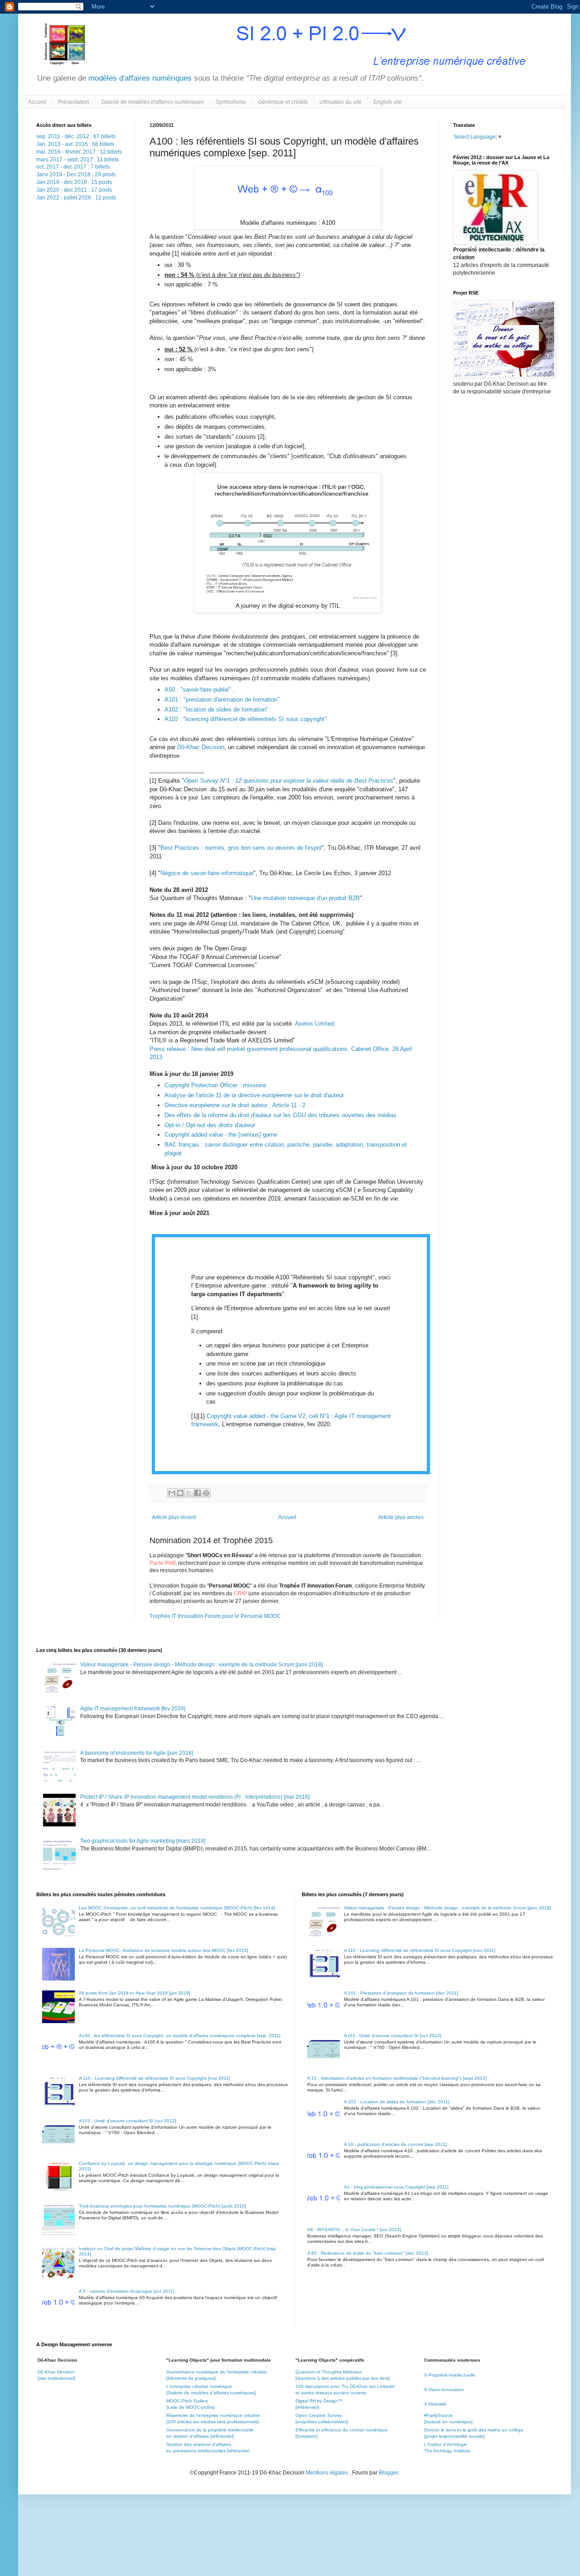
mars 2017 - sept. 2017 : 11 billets (77, 160)
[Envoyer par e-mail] (172, 1493)
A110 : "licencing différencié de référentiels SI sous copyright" (246, 719)
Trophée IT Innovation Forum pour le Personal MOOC (215, 1616)
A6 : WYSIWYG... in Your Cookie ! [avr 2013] (354, 2230)
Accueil (37, 102)
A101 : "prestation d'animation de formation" (222, 700)
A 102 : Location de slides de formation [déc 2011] (397, 2102)
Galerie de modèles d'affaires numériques (152, 102)
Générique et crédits (283, 102)
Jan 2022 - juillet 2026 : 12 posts (76, 198)
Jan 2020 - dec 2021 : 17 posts (74, 190)
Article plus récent (174, 1517)
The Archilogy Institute (447, 2451)
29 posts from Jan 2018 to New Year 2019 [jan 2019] (135, 1993)
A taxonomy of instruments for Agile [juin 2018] (137, 1753)
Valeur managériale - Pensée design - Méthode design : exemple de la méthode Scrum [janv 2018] (201, 1665)
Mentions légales (328, 2473)
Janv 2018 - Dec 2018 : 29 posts (76, 174)
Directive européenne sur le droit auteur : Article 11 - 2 (236, 1105)
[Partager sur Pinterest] (206, 1493)
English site (388, 102)
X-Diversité (435, 2404)
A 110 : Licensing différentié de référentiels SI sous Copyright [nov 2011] (155, 2078)
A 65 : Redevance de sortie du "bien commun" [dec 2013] (368, 2253)
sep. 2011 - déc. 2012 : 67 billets (76, 136)
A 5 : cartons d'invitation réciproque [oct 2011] (127, 2291)
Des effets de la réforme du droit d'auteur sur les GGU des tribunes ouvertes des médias (280, 1115)
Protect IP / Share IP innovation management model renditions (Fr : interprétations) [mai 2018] (195, 1797)
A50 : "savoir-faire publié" (199, 690)
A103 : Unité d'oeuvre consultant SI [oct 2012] (128, 2121)
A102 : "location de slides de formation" (216, 709)
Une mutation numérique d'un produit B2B (305, 898)
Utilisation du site (341, 102)
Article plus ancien (401, 1517)
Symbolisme (231, 102)
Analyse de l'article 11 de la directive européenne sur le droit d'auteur (254, 1095)
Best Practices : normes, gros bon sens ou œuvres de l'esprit (241, 848)
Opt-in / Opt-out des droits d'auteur (210, 1125)
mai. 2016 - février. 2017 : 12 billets (79, 152)
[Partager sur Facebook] (198, 1493)
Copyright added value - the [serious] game (221, 1135)
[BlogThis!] (180, 1493)
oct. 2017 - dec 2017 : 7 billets (73, 167)
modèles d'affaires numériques (139, 78)
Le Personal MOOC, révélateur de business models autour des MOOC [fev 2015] (164, 1950)
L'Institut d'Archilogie (446, 2444)
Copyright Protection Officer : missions (215, 1085)
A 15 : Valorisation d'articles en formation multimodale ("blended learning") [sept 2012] (397, 2078)
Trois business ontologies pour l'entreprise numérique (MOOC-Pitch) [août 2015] (162, 2206)
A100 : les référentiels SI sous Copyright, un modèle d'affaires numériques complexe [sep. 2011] (180, 2036)
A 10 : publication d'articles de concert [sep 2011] (395, 2144)
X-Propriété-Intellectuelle (450, 2375)
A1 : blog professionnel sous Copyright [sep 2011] (396, 2187)
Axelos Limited (314, 1024)
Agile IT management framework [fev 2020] (133, 1709)
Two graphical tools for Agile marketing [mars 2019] (143, 1841)
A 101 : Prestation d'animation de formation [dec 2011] (401, 1993)
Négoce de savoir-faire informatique (207, 873)
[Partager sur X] (189, 1493)
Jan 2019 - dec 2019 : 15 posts (74, 182)
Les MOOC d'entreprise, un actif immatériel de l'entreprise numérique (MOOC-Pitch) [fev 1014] (177, 1908)
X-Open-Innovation (444, 2390)
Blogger (388, 2473)
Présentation (74, 102)
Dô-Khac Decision (201, 747)
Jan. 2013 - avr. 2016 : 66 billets (75, 144)
